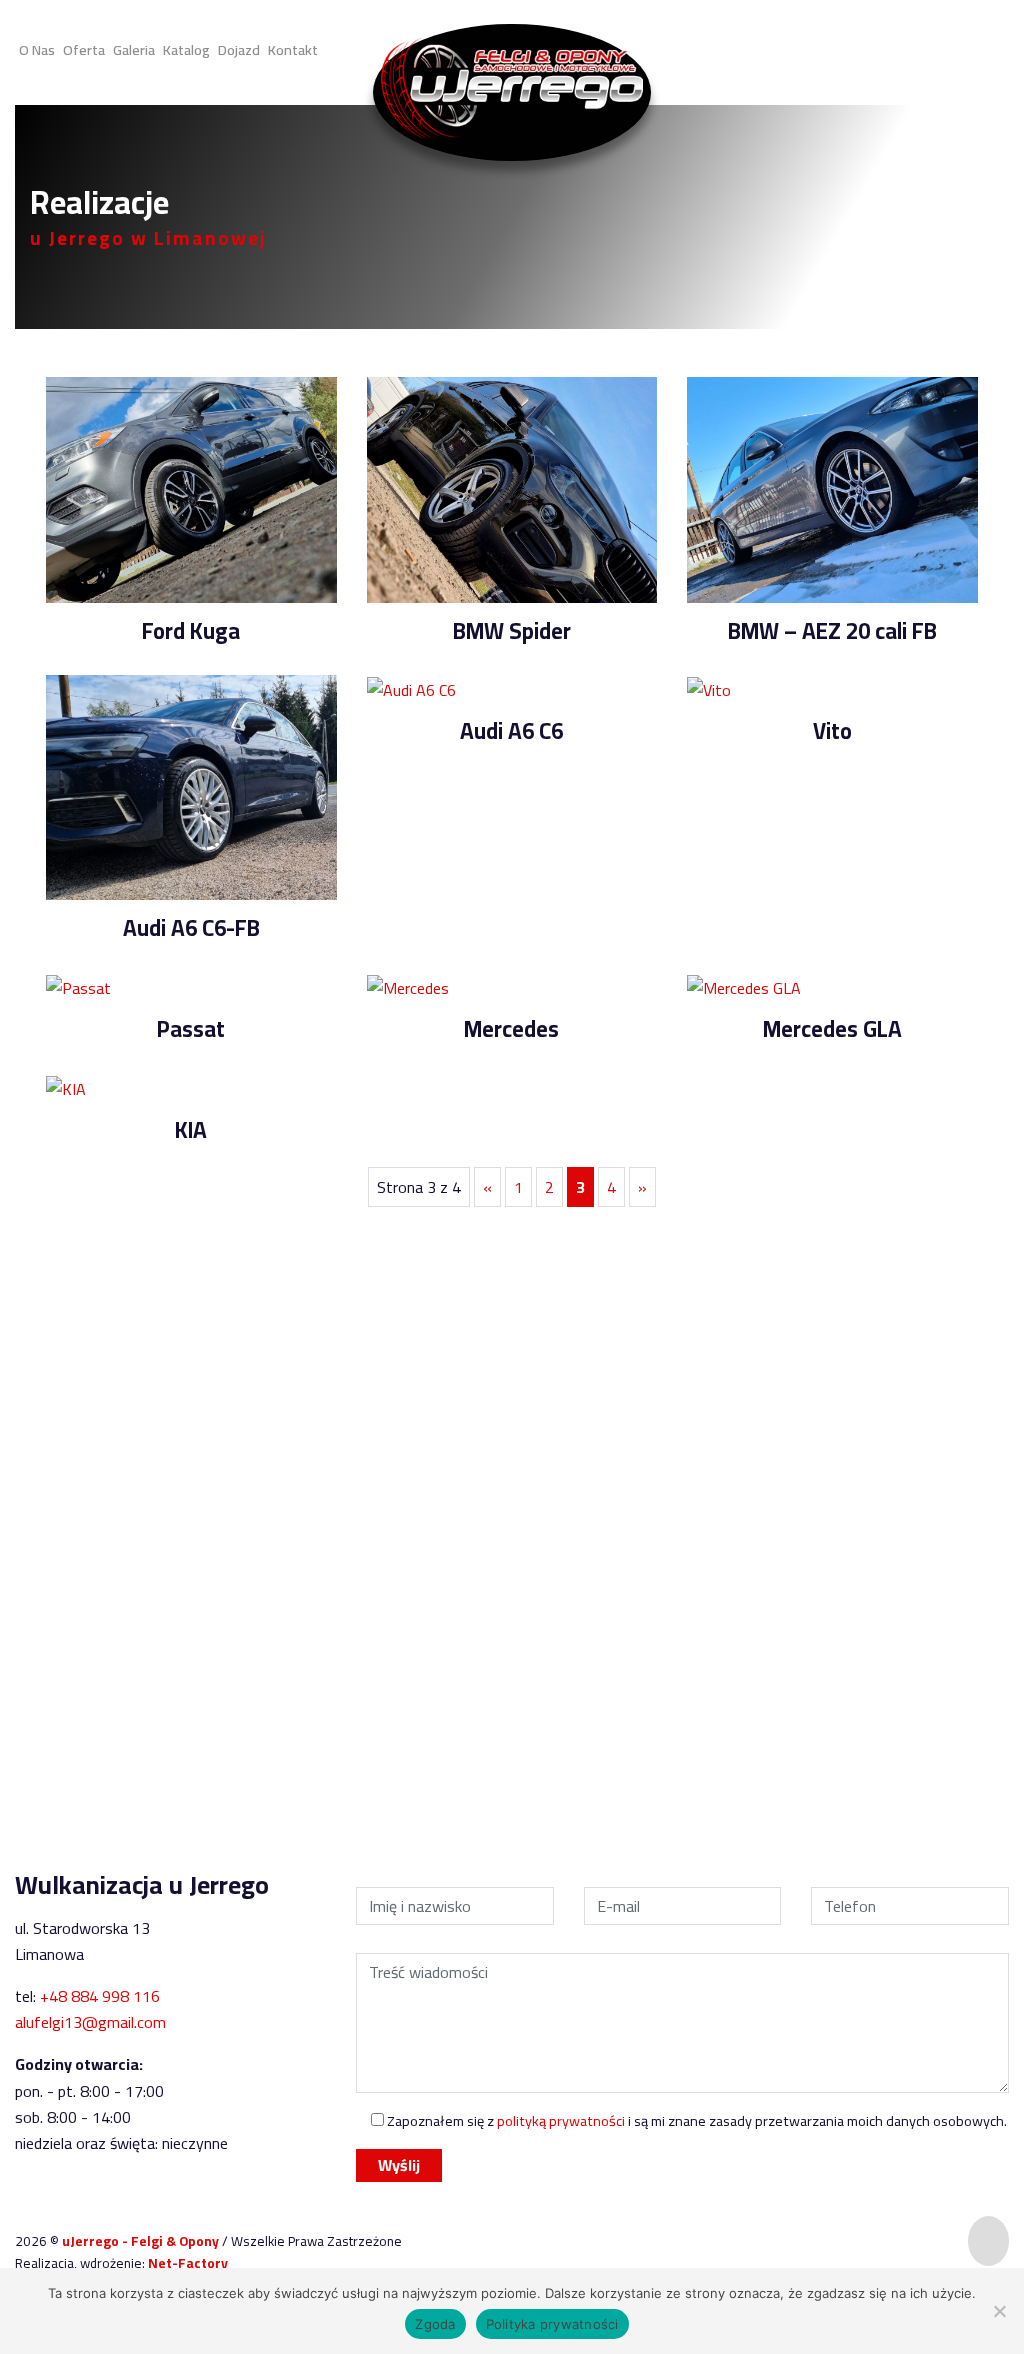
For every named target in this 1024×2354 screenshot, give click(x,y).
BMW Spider (512, 631)
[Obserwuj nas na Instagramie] (918, 52)
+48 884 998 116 (542, 1658)
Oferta (84, 48)
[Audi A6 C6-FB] (191, 786)
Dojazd (239, 48)
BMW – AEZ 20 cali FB (832, 631)
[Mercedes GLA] (744, 986)
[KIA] (66, 1087)
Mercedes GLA (832, 1029)
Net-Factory (188, 2263)
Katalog (186, 48)
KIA (191, 1130)
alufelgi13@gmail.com (90, 2022)
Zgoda (435, 2324)
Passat (191, 1029)
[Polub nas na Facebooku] (957, 52)
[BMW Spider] (512, 488)
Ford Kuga (191, 631)
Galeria (134, 48)
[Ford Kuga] (191, 488)
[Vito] (709, 688)
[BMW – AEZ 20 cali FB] (832, 488)
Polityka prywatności (552, 2324)
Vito (832, 731)
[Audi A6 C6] (411, 688)
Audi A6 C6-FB (191, 928)
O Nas (37, 48)
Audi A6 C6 (511, 731)
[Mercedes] (408, 986)
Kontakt (293, 48)
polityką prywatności (561, 2120)
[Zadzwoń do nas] (1000, 51)
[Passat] (78, 986)
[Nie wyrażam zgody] (999, 2311)
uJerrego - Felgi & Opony (142, 2241)
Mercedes (511, 1029)
